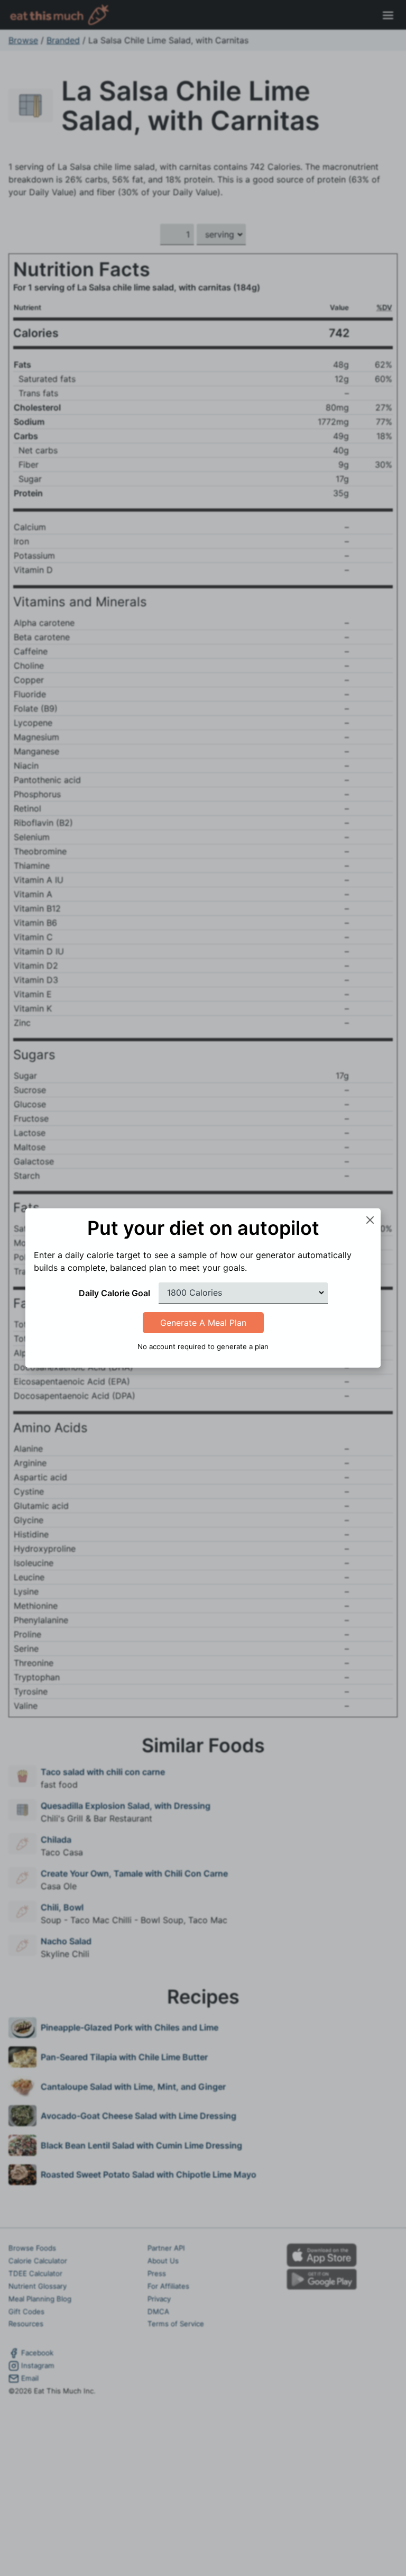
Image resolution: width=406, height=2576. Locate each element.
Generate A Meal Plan (203, 1323)
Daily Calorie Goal (114, 1293)
